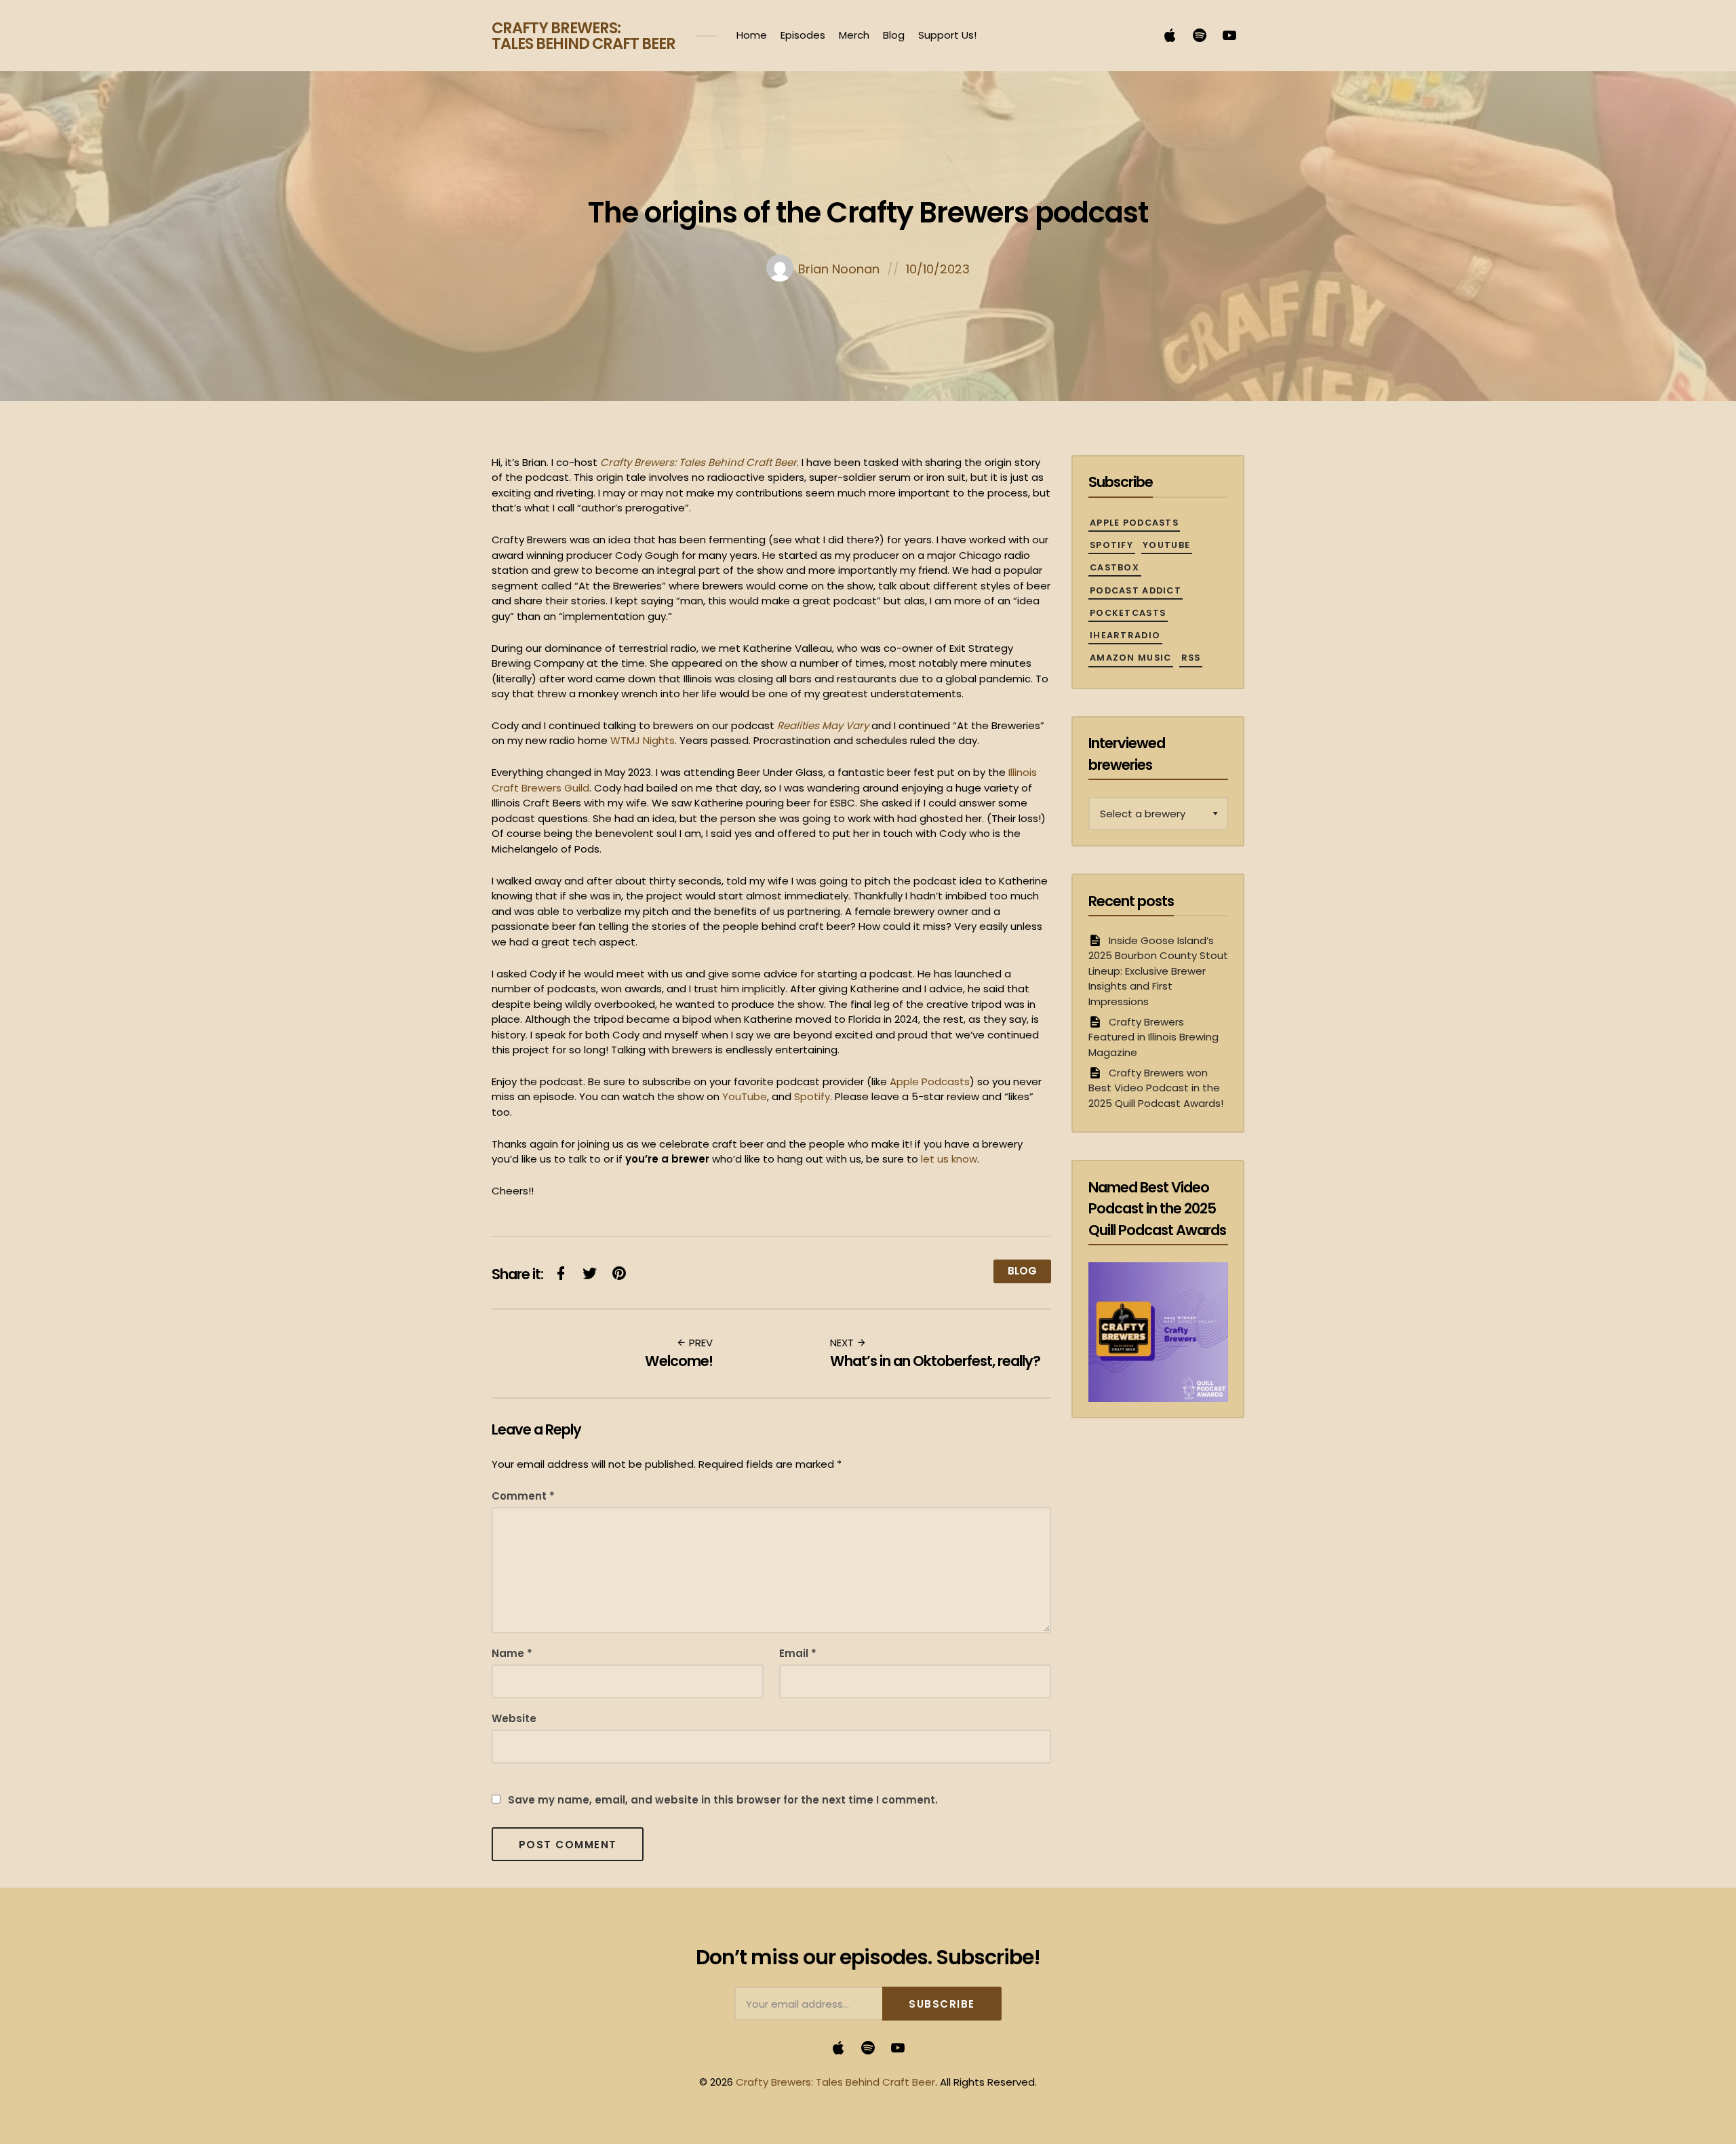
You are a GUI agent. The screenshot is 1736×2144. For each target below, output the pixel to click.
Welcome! (679, 1361)
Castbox (1114, 567)
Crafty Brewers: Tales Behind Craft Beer (584, 36)
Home (752, 35)
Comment (523, 1496)
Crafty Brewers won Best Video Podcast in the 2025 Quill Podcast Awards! (1156, 1088)
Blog (894, 35)
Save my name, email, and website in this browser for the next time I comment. (723, 1800)
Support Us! (947, 35)
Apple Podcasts (930, 1081)
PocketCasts (1128, 613)
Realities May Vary (823, 725)
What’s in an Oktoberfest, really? (935, 1361)
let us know (949, 1159)
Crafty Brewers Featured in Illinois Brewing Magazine (1153, 1037)
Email (798, 1653)
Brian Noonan (839, 269)
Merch (854, 35)
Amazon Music (1130, 658)
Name (512, 1653)
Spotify (812, 1096)
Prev (699, 1343)
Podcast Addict (1136, 590)
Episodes (803, 35)
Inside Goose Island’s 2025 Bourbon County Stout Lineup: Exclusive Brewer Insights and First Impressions (1158, 971)
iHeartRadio (1125, 635)
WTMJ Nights (643, 740)
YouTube (745, 1096)
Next (843, 1343)
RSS (1191, 658)
